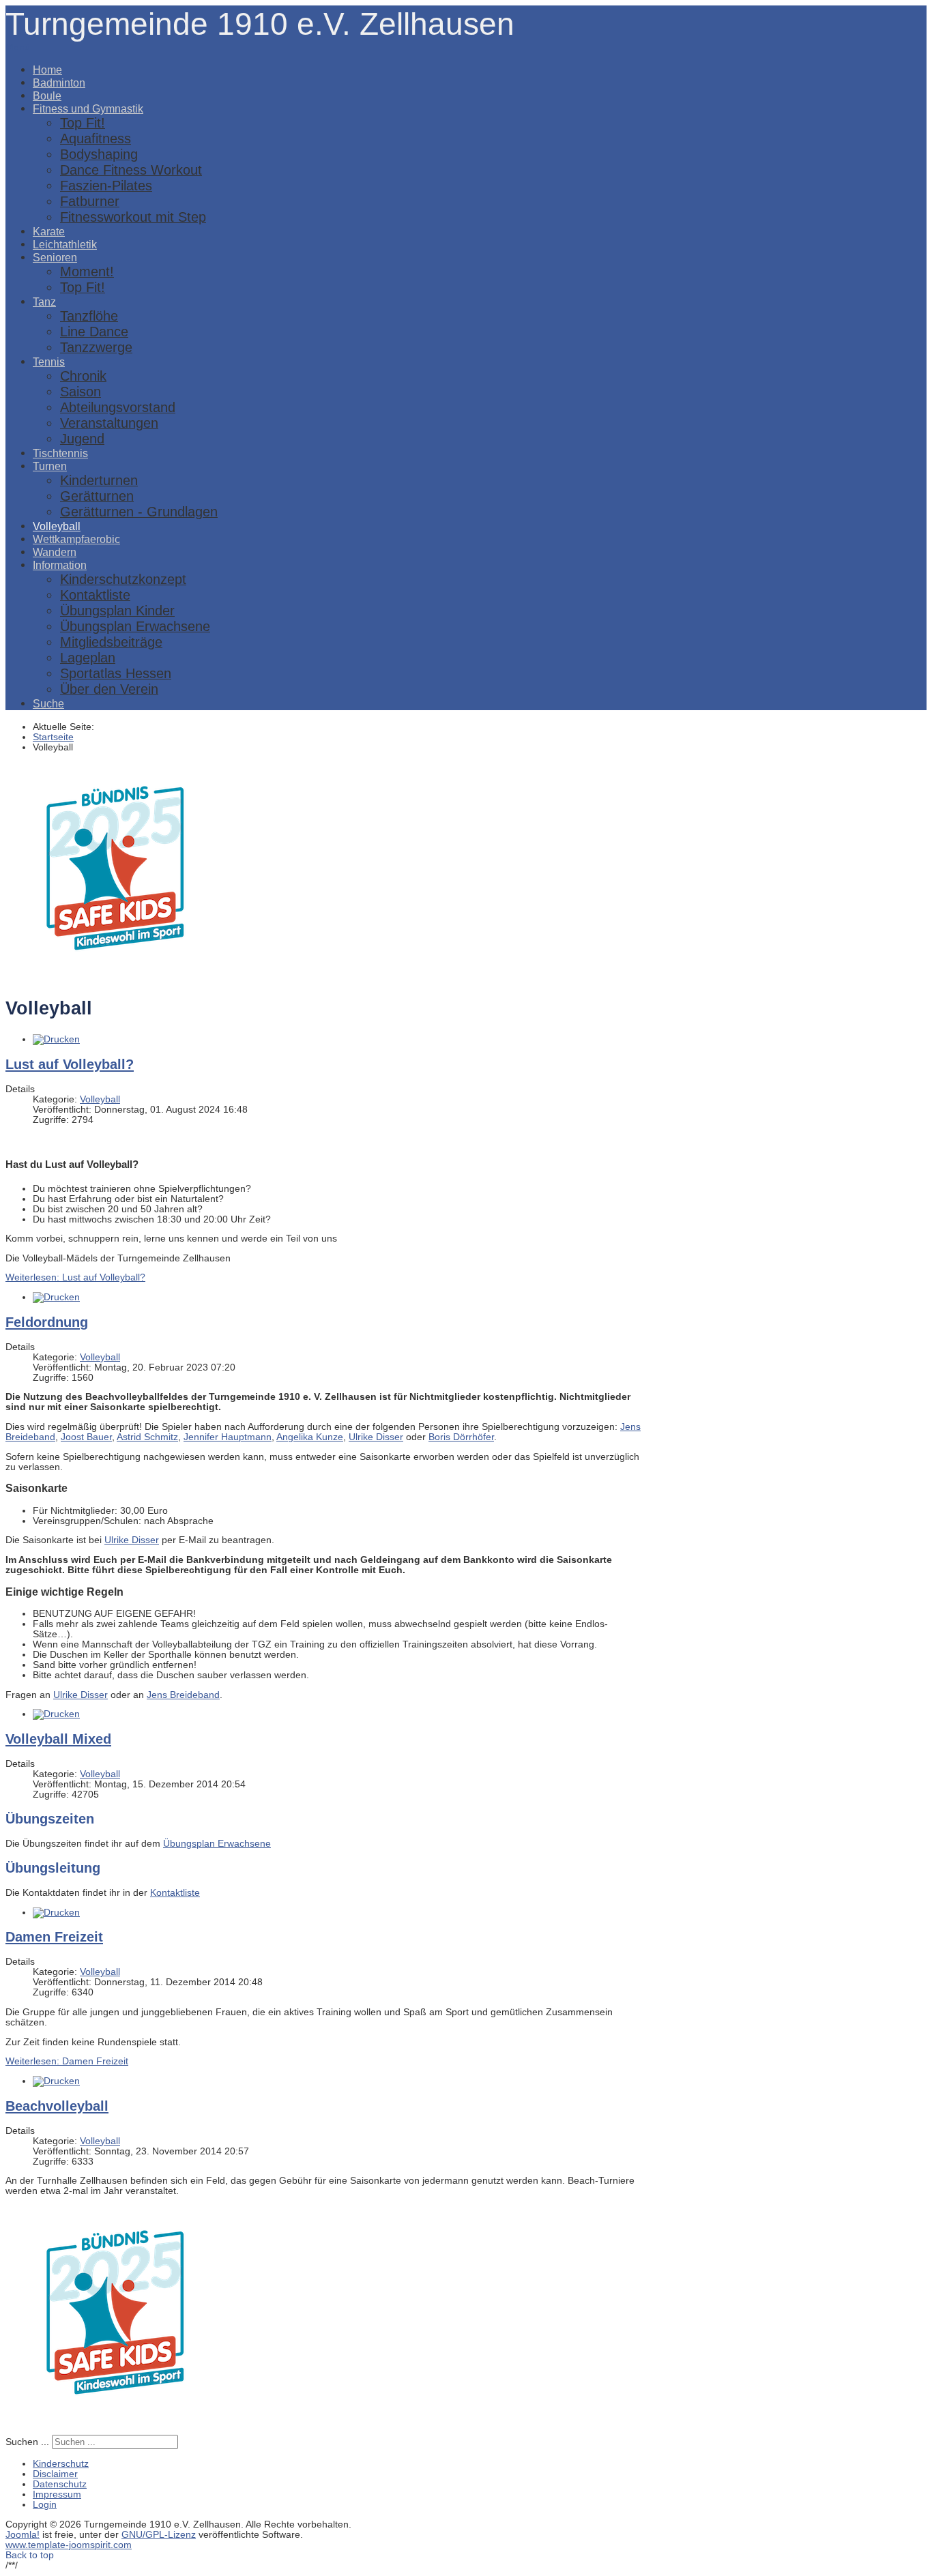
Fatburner (90, 201)
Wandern (55, 552)
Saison (81, 392)
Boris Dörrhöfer (461, 1437)
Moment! (87, 272)
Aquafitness (96, 138)
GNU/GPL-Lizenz (159, 2535)
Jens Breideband (183, 1695)
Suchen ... (27, 2442)
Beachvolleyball (57, 2106)
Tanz (44, 302)
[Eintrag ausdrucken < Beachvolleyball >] (56, 2081)
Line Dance (94, 332)
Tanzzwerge (96, 347)
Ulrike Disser (376, 1437)
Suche (48, 703)
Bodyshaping (99, 154)
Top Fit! (83, 123)
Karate (49, 231)
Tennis (49, 362)
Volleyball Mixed (58, 1739)
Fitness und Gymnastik (88, 108)
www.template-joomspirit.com (69, 2545)
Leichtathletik (65, 244)
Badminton (59, 83)
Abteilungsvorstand (118, 407)
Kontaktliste (95, 595)
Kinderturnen (99, 480)
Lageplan (88, 658)
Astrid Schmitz (147, 1437)
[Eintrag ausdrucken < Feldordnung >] (56, 1297)
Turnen (50, 466)
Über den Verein (109, 689)
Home (47, 70)
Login (45, 2505)
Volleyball (57, 526)
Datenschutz (60, 2484)
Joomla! (23, 2535)
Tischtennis (60, 453)
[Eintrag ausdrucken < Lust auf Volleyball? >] (56, 1039)
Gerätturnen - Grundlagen (139, 512)
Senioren (55, 257)
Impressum (57, 2494)
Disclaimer (55, 2474)
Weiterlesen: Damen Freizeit (67, 2061)
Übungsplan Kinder (117, 611)
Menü (18, 47)
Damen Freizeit (54, 1937)
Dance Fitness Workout (131, 170)
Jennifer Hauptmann (228, 1437)
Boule (47, 96)
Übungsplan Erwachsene (135, 626)
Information (60, 565)
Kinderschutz (61, 2464)
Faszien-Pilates (106, 186)
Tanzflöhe (89, 316)
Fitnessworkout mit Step (133, 217)
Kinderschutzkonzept (123, 579)
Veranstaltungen (109, 423)
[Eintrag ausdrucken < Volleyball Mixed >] (56, 1714)
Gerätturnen (97, 496)
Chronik (83, 376)
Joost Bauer (86, 1437)
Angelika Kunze (310, 1437)
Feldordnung (47, 1322)
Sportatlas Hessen (116, 673)
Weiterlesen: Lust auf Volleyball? (75, 1277)
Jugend (82, 439)
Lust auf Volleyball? (70, 1064)
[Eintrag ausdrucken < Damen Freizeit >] (56, 1913)
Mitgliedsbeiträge (111, 642)
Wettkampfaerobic (76, 539)
